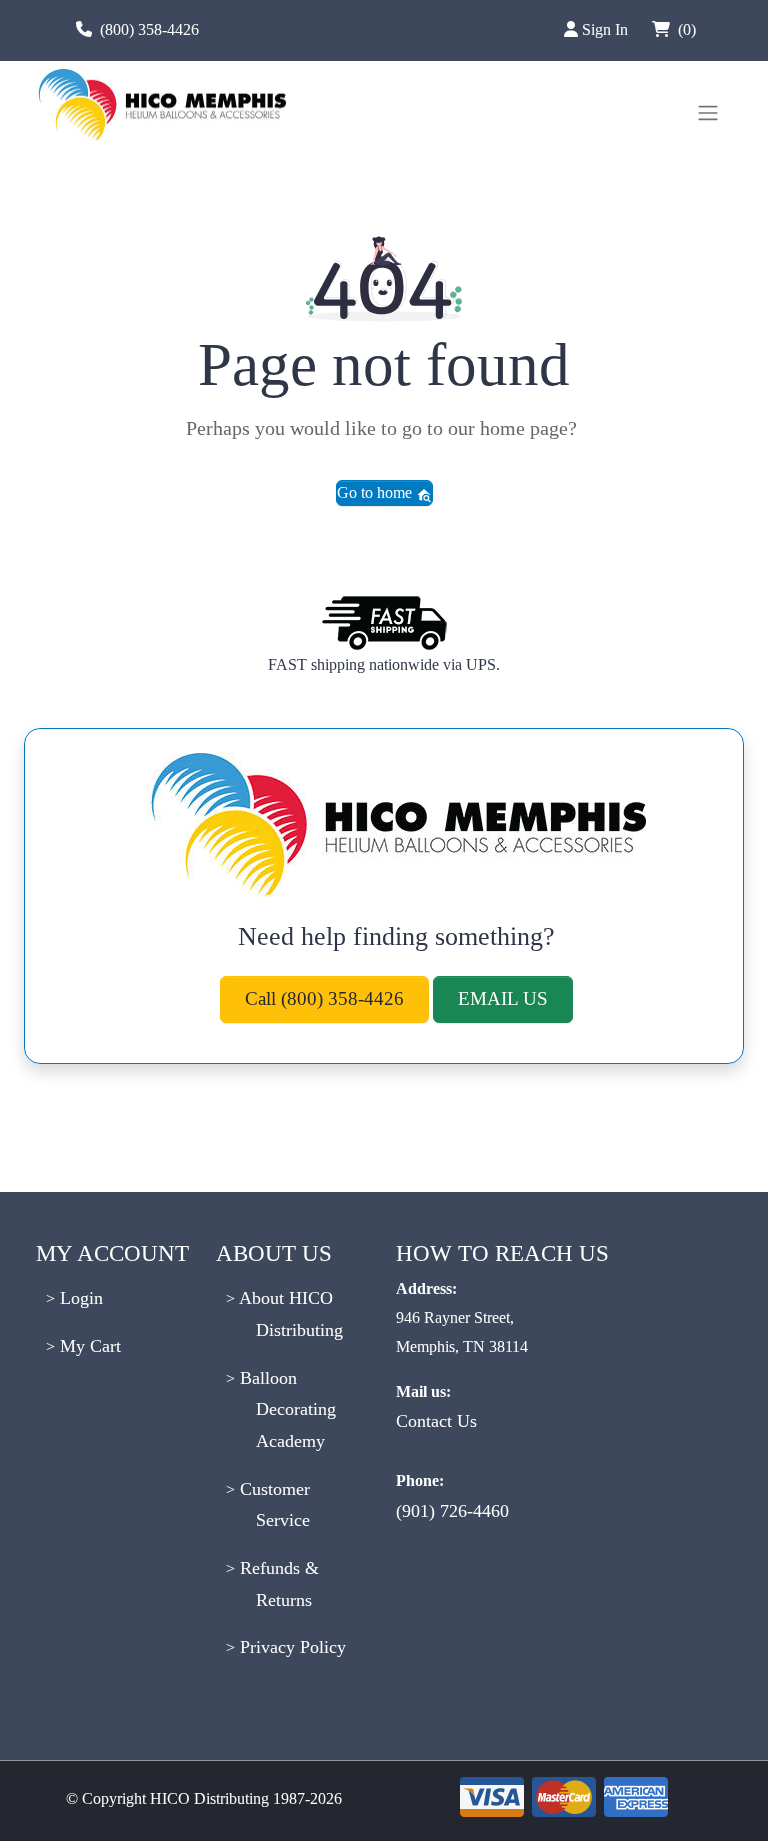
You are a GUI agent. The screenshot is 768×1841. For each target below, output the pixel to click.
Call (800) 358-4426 (324, 998)
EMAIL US (503, 998)
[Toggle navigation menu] (708, 113)
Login (79, 1298)
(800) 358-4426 (149, 29)
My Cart (88, 1346)
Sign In (607, 29)
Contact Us (436, 1421)
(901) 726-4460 (452, 1511)
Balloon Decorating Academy (285, 1409)
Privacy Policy (290, 1647)
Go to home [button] (376, 492)
